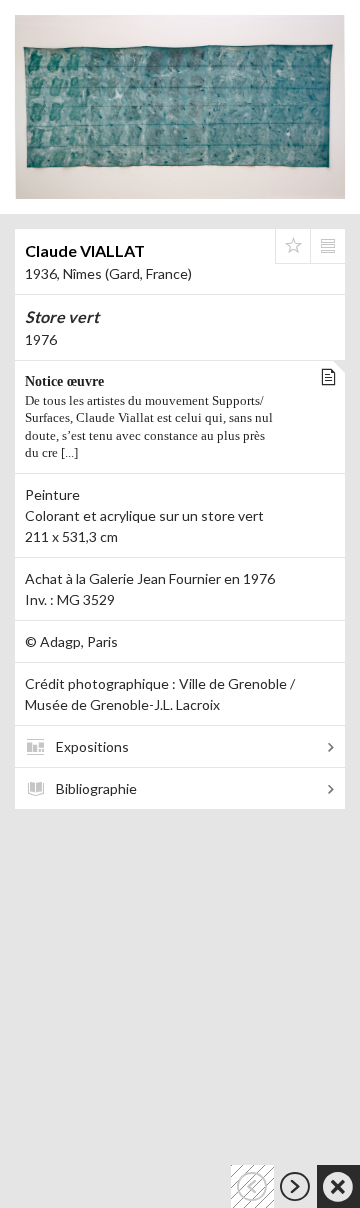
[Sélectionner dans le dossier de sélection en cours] (293, 246)
